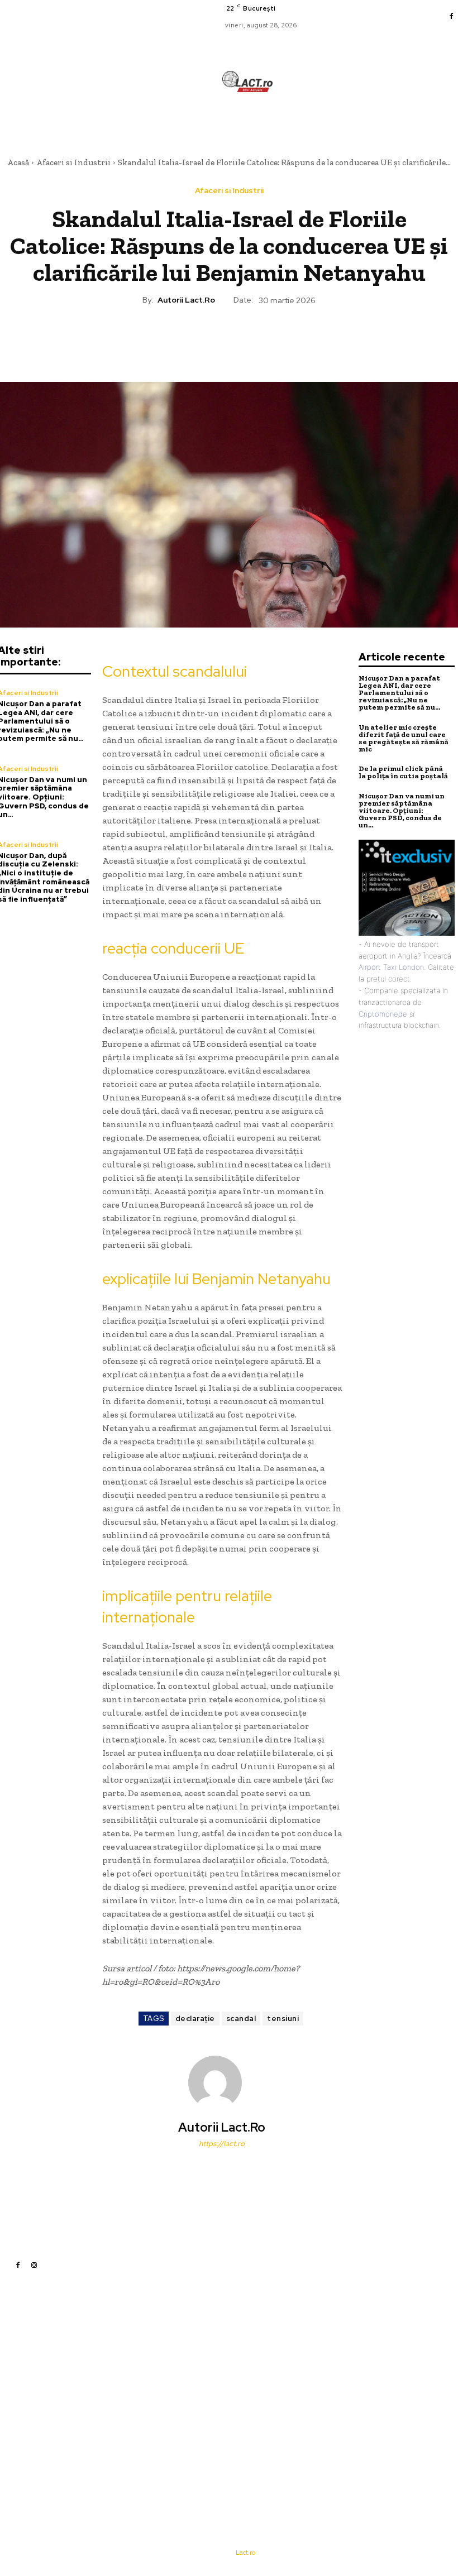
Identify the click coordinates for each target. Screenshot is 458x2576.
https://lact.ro (222, 2144)
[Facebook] (451, 17)
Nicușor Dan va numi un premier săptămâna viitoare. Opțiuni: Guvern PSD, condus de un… (402, 810)
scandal (241, 2019)
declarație (195, 2019)
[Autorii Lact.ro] (222, 2082)
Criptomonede (383, 1014)
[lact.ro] (247, 82)
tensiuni (283, 2019)
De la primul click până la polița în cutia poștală (403, 772)
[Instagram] (34, 2265)
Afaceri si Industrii (73, 162)
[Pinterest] (228, 339)
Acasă (18, 162)
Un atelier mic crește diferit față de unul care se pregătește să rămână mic (404, 738)
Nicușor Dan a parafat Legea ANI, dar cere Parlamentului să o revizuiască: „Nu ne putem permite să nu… (399, 693)
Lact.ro (245, 2553)
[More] (280, 339)
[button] (294, 122)
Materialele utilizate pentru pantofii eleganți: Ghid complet (314, 2376)
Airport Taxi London (391, 967)
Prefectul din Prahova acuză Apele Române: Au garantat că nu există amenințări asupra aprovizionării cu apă (318, 2343)
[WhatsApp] (254, 339)
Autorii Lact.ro (186, 300)
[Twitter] (203, 339)
